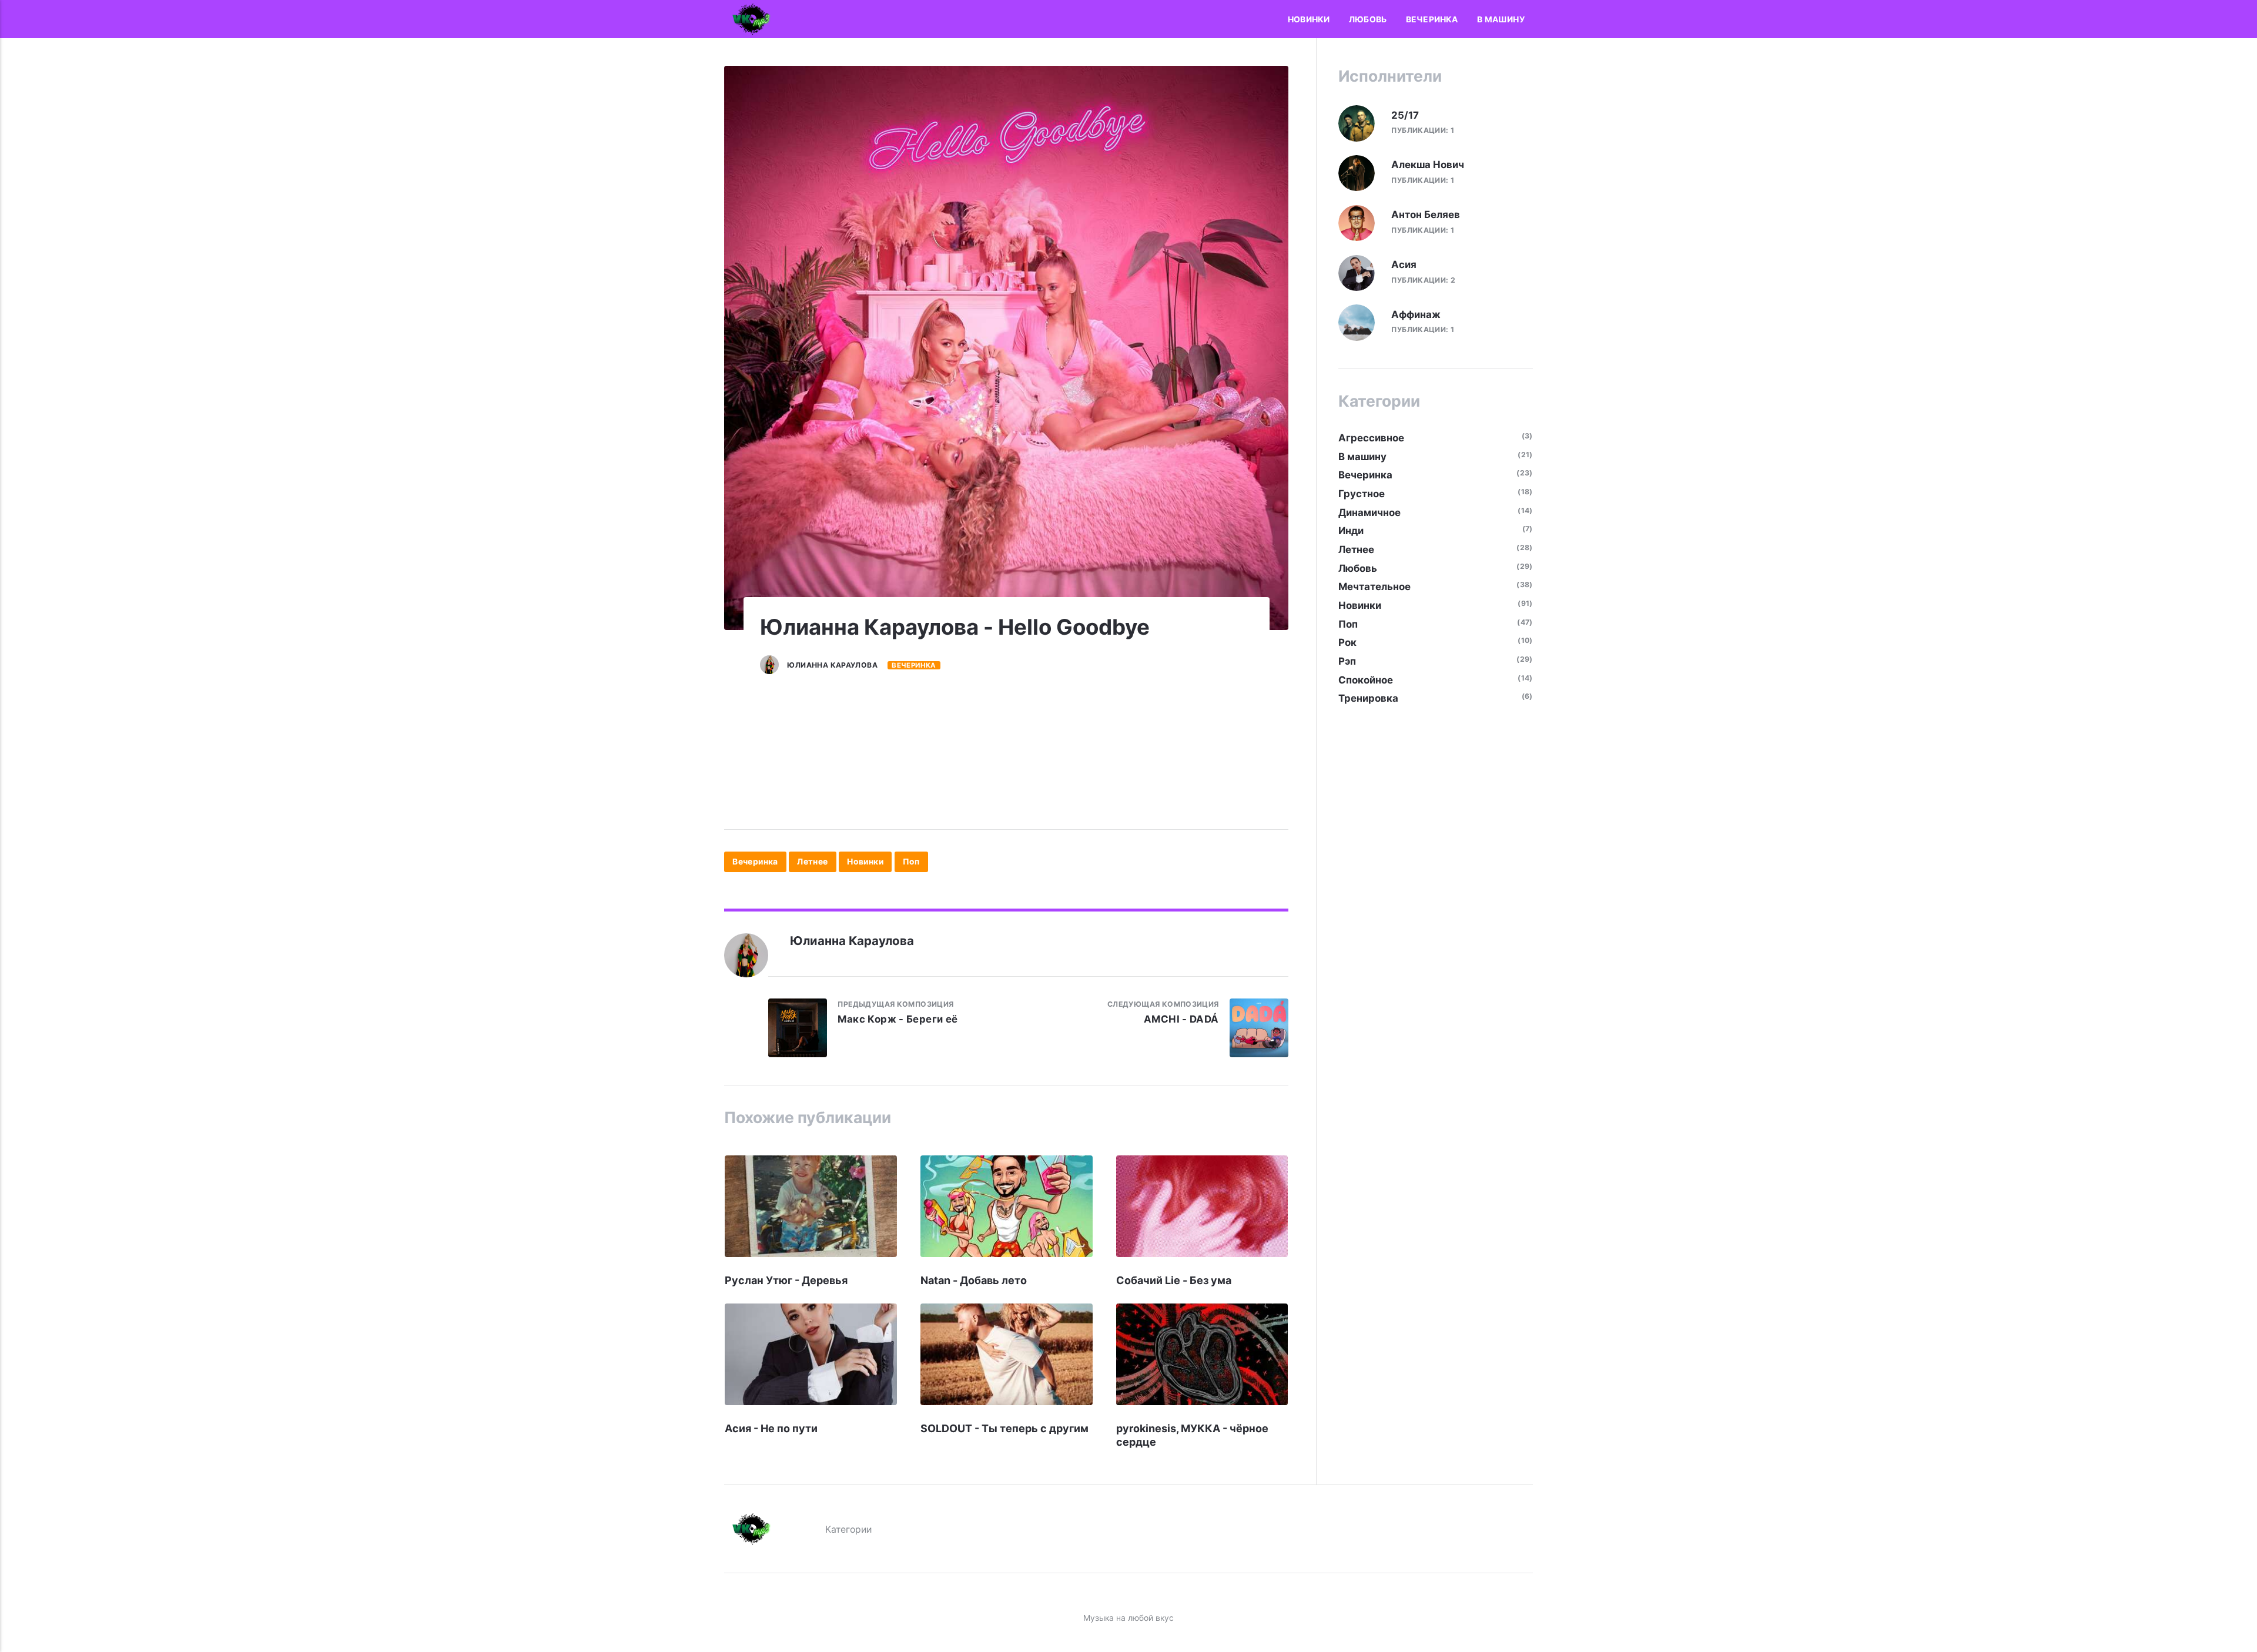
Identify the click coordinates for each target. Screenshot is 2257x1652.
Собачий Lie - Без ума (1174, 1280)
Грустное (1362, 494)
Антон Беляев (1426, 215)
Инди (1351, 531)
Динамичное (1369, 512)
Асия (1404, 264)
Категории (848, 1529)
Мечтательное (1374, 587)
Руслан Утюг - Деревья (786, 1280)
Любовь (1368, 19)
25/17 (1405, 115)
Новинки (1309, 19)
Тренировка (1368, 698)
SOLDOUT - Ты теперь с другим (1004, 1428)
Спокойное (1366, 680)
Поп (911, 862)
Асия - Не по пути (771, 1428)
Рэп (1347, 661)
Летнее (812, 862)
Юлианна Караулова (832, 665)
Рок (1347, 642)
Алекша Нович (1428, 165)
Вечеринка (1432, 19)
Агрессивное (1371, 438)
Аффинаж (1416, 314)
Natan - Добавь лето (974, 1280)
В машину (1501, 19)
